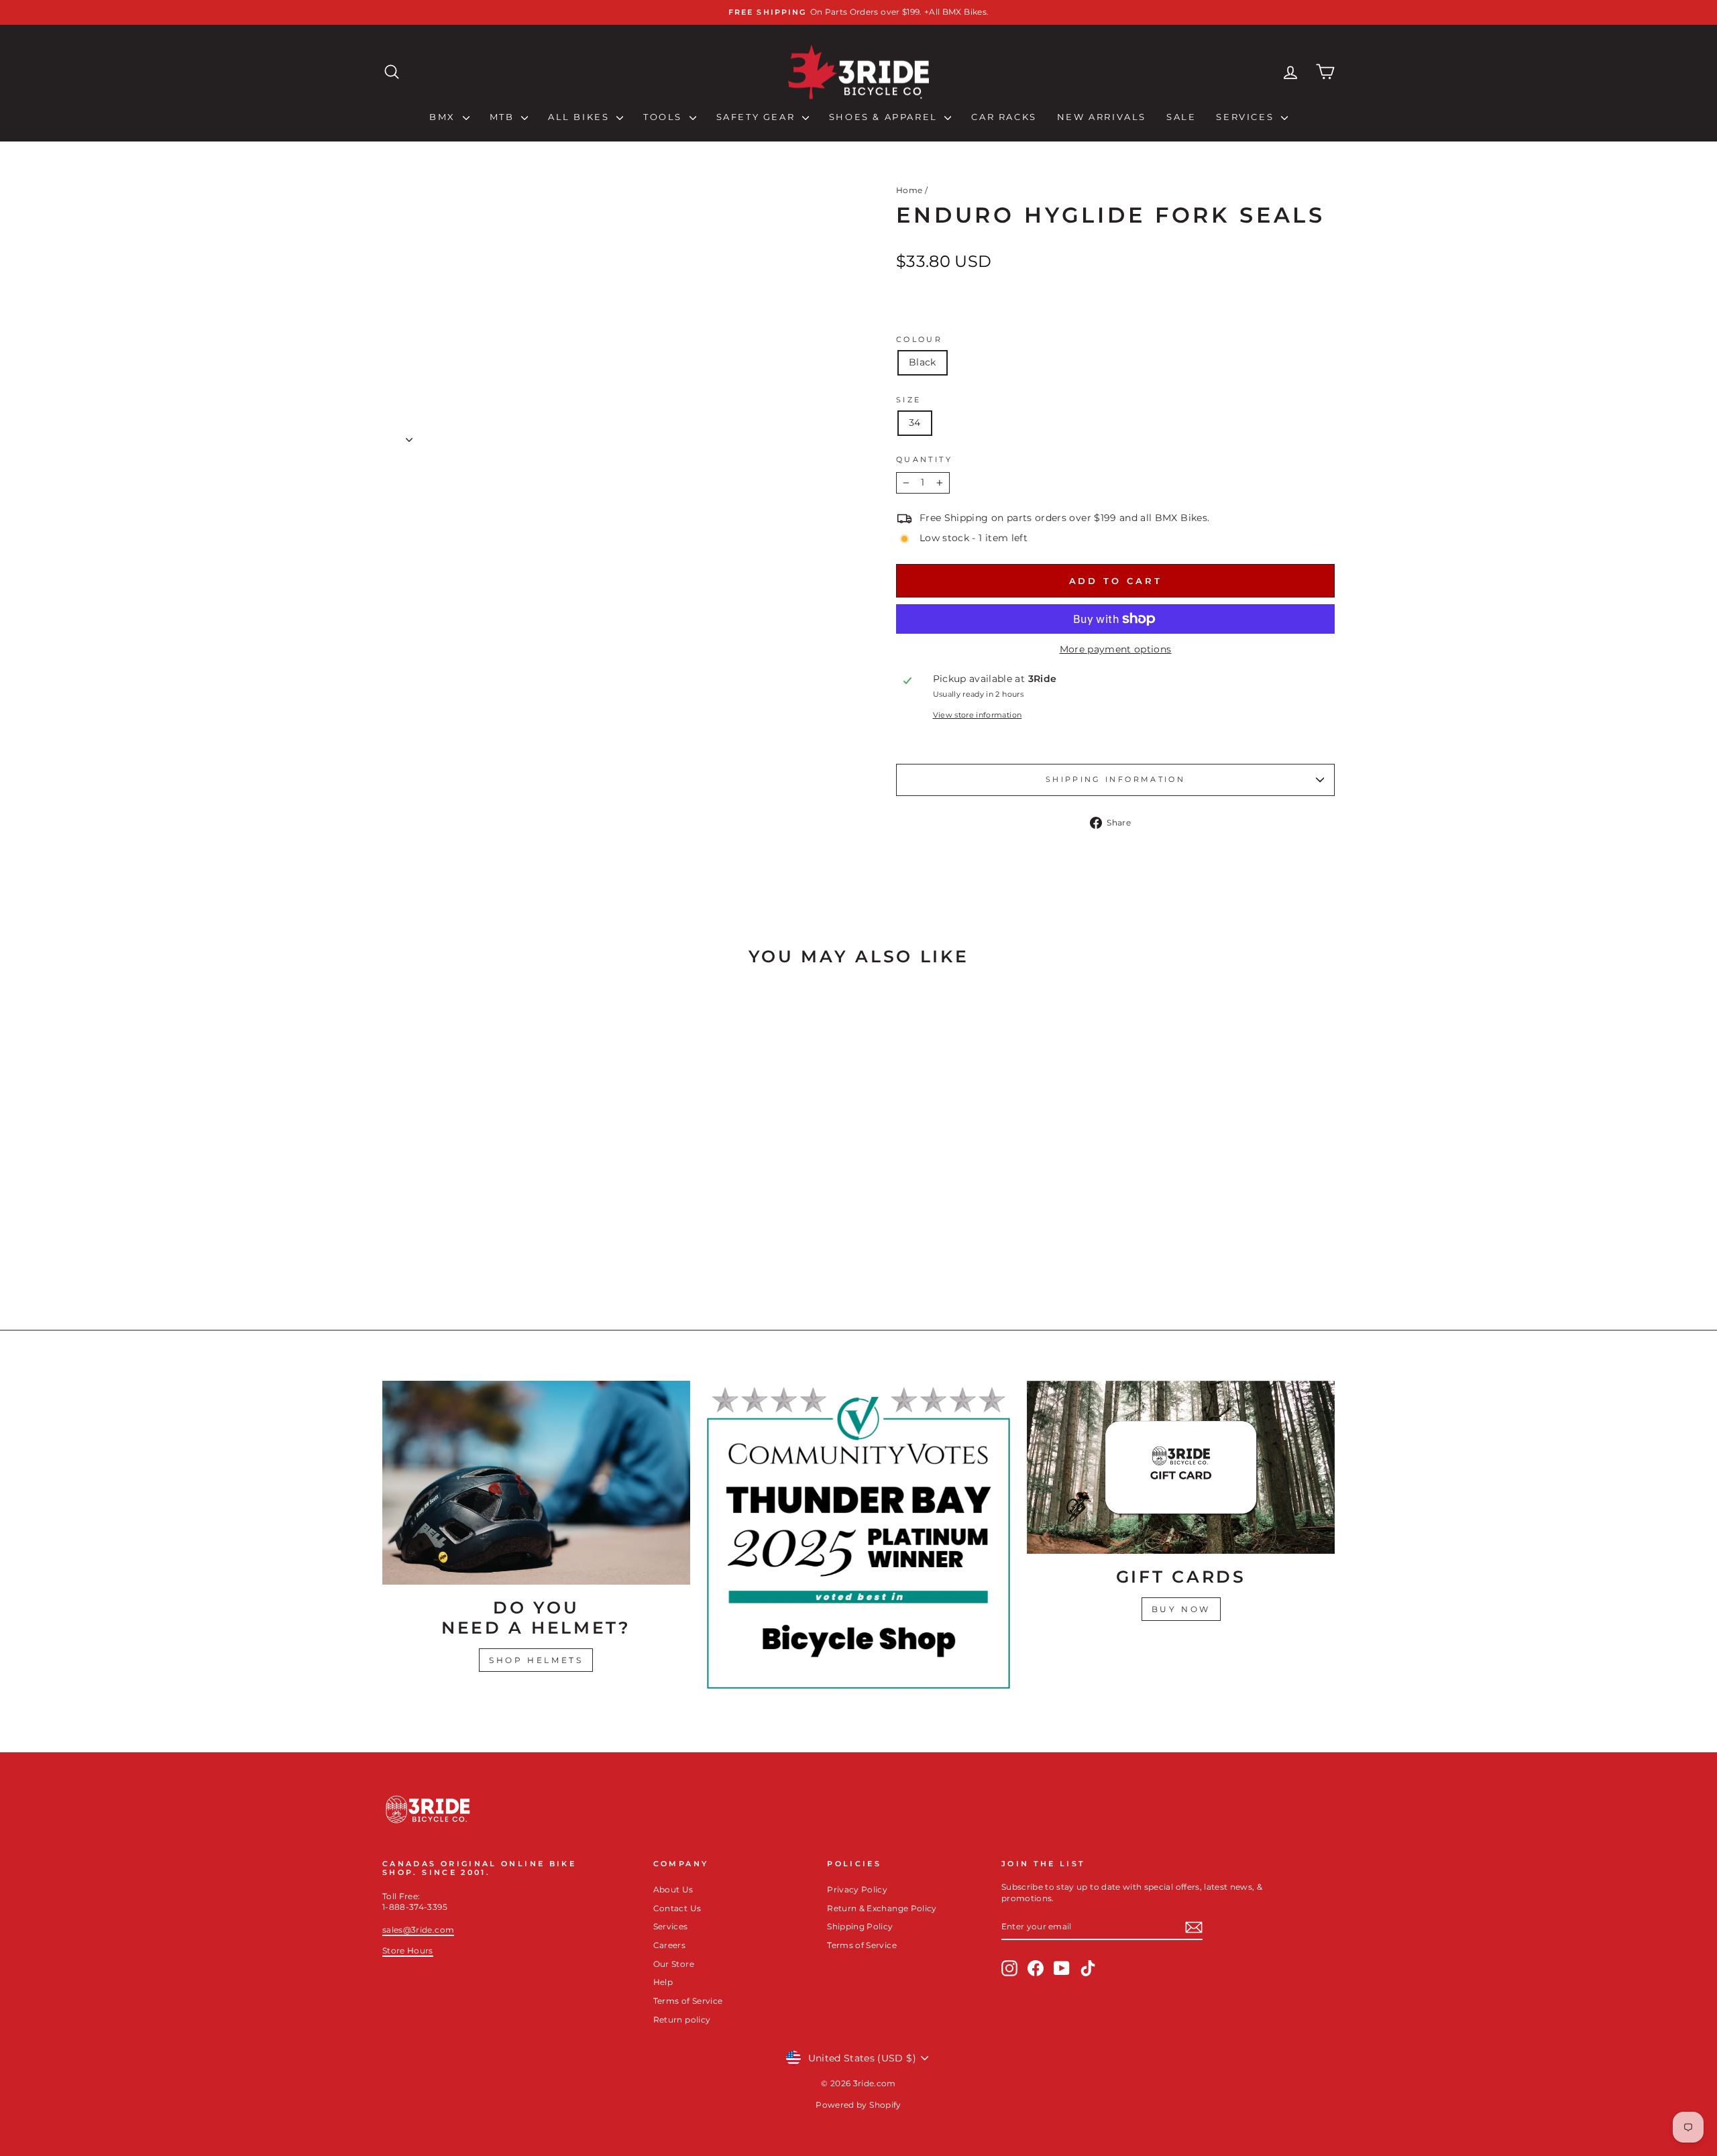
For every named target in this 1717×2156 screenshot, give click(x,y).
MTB (504, 117)
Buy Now (1181, 1609)
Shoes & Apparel (885, 117)
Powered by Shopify (858, 2105)
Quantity (924, 459)
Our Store (674, 1964)
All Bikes (580, 117)
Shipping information (1115, 779)
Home (909, 190)
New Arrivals (1102, 117)
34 (915, 422)
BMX (444, 117)
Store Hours (408, 1950)
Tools (665, 117)
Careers (669, 1945)
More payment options (1116, 649)
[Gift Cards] (1181, 1467)
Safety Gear (758, 117)
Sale (1181, 117)
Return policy (682, 2020)
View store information (978, 715)
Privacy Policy (857, 1889)
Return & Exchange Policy (882, 1908)
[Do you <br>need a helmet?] (536, 1483)
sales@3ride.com (418, 1930)
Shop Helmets (536, 1660)
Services (1247, 117)
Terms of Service (688, 2001)
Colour (919, 339)
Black (923, 362)
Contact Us (677, 1908)
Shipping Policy (860, 1926)
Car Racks (1004, 117)
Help (663, 1982)
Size (908, 400)
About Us (673, 1889)
